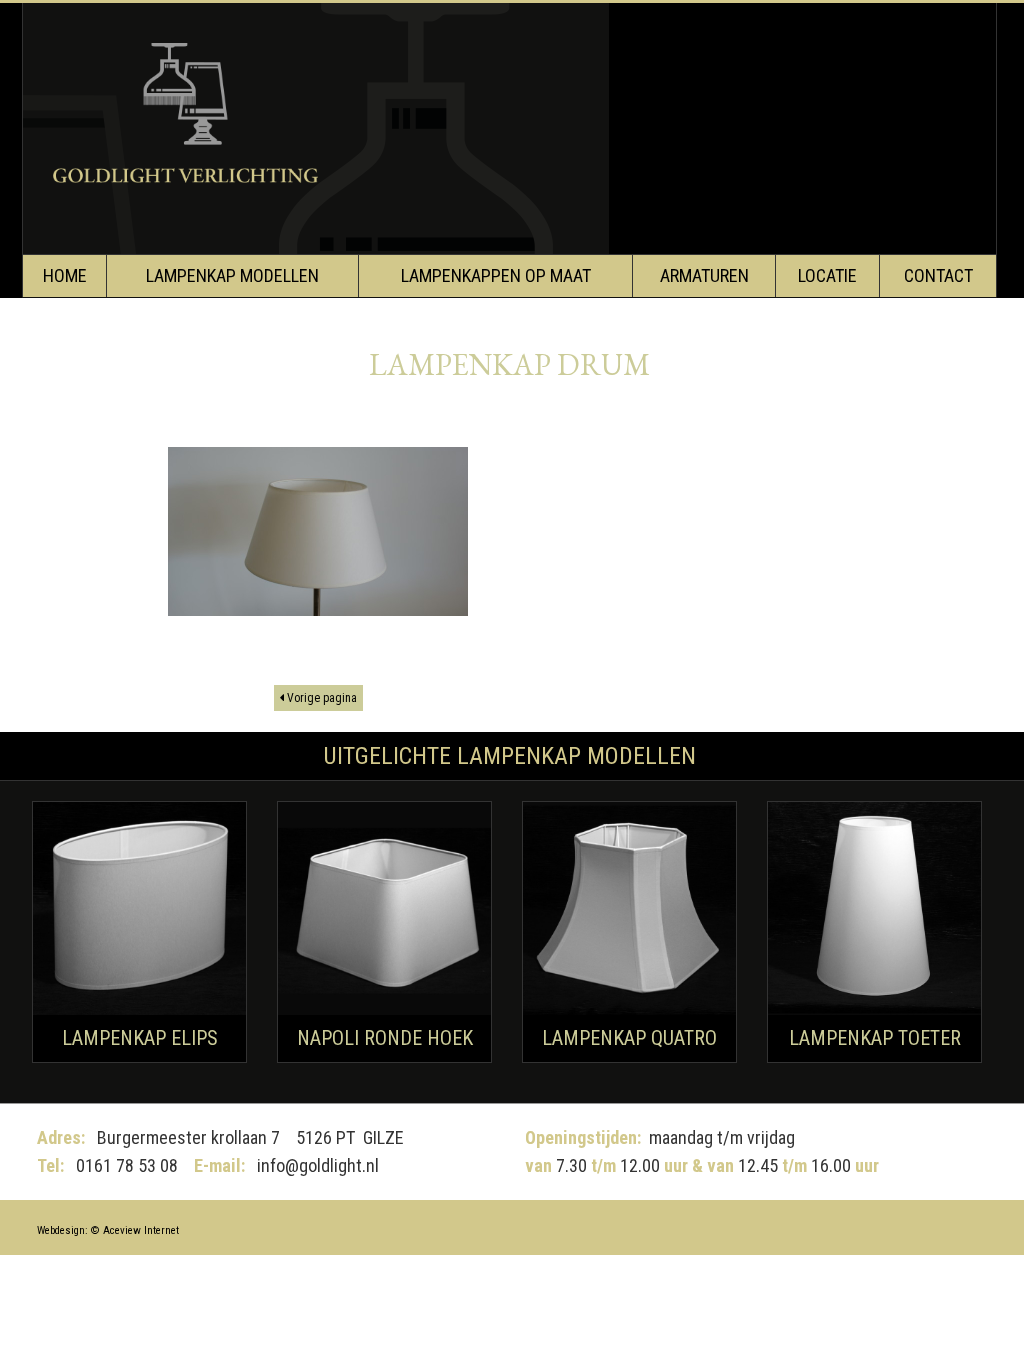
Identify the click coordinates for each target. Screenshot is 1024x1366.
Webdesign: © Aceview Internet (108, 1230)
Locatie (827, 275)
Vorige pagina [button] (320, 698)
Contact (938, 275)
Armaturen (704, 275)
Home (65, 275)
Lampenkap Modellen (232, 275)
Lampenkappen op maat (496, 275)
